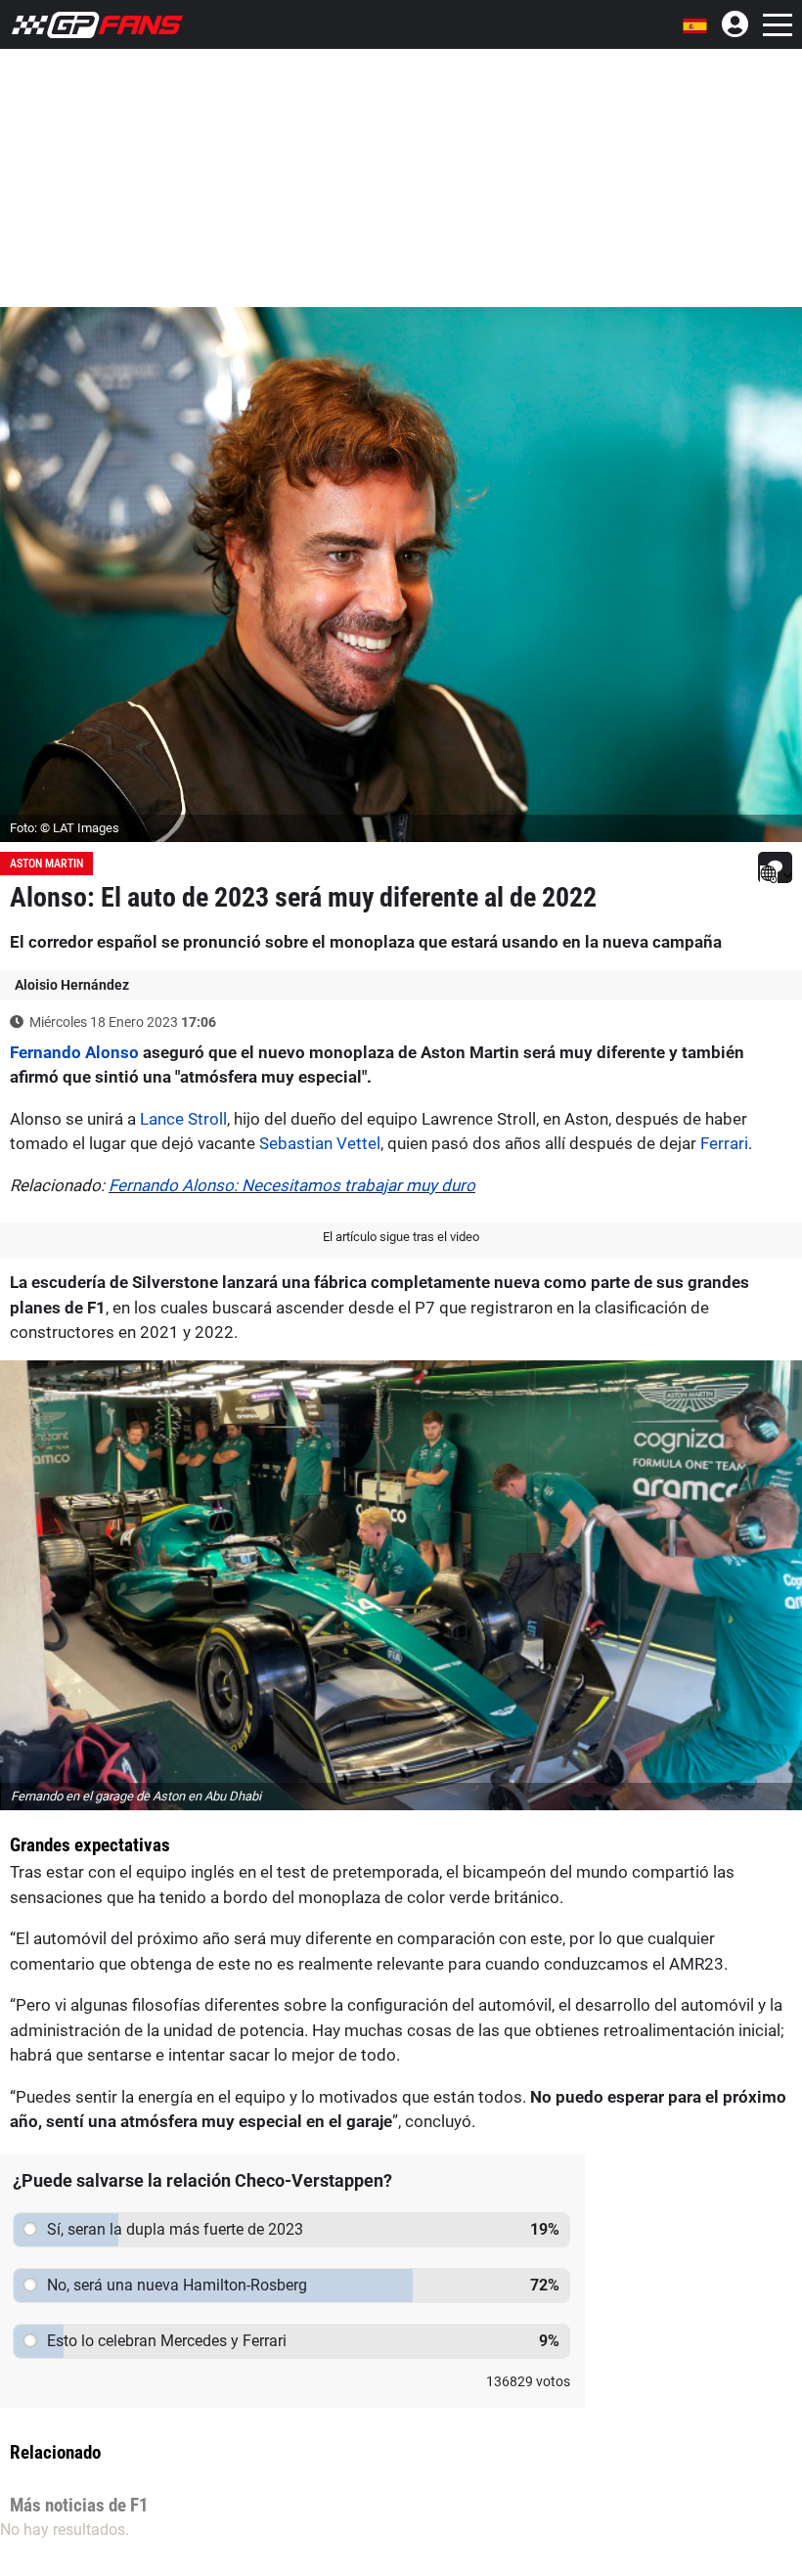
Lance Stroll (183, 1119)
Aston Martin (46, 864)
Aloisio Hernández (72, 985)
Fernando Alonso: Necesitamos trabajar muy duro (292, 1185)
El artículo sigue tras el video (401, 1237)
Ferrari (724, 1143)
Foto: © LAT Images (65, 828)
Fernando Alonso (74, 1052)
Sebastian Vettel (320, 1143)
